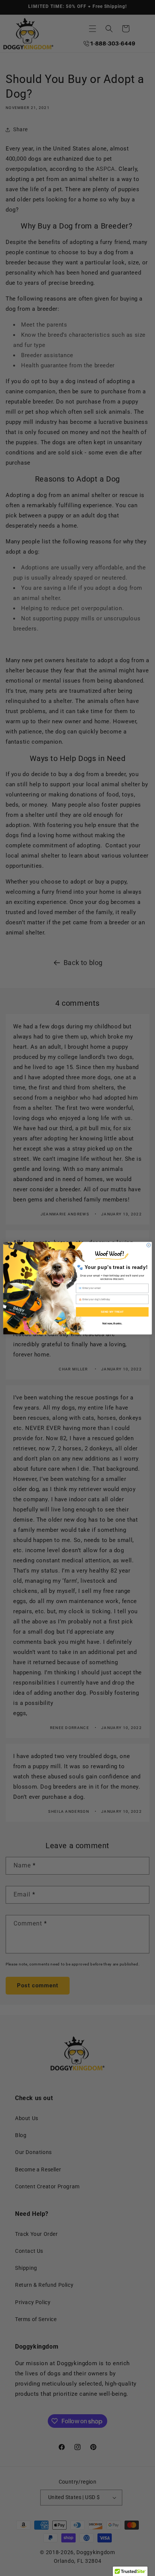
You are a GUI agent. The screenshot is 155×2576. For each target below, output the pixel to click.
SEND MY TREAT (112, 1312)
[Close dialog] (149, 1245)
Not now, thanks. (112, 1323)
